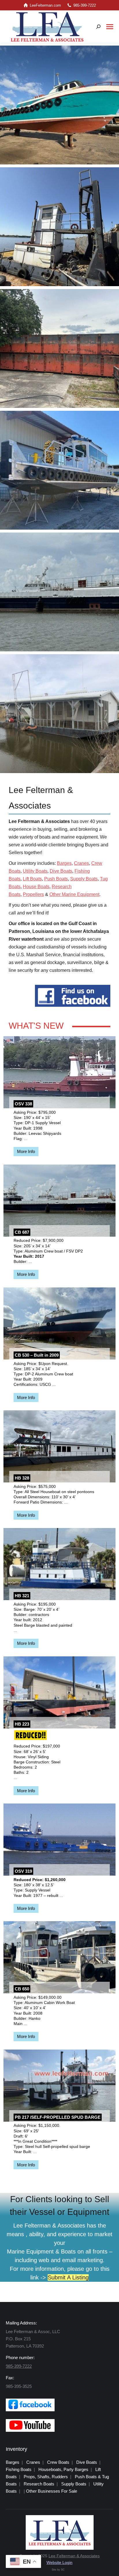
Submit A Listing (68, 2277)
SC (63, 2570)
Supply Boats (84, 879)
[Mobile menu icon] (110, 27)
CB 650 (22, 1989)
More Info (26, 1151)
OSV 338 (23, 1104)
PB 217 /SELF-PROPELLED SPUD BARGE (58, 2117)
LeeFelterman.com (45, 5)
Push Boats (56, 879)
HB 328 (22, 1478)
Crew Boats (58, 2462)
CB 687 (22, 1232)
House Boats (36, 887)
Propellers (33, 894)
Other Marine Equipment (74, 894)
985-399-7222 (85, 5)
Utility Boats (35, 871)
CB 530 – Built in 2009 (37, 1355)
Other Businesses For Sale (52, 2491)
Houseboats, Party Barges (63, 2469)
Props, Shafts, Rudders (46, 2477)
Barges (64, 863)
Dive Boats (61, 871)
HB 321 (22, 1596)
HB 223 (22, 1724)
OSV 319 (23, 1871)
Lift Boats (32, 879)
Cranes (81, 863)
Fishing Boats (19, 2469)
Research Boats (39, 2484)
